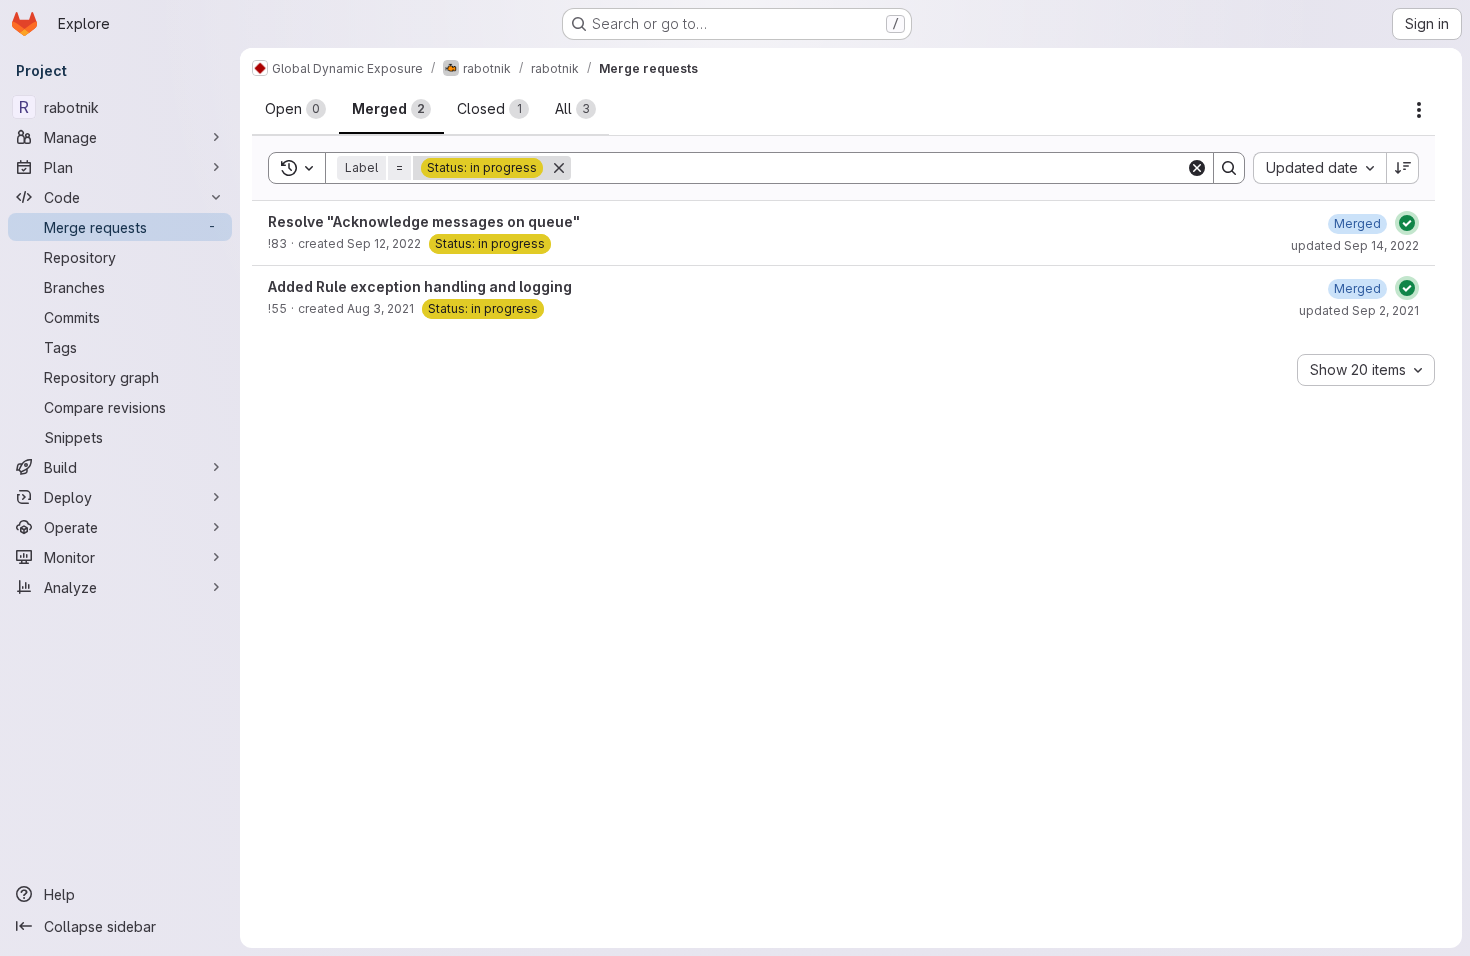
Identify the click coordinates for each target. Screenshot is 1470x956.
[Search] (1229, 168)
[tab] (295, 109)
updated (1355, 245)
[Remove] (559, 168)
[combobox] (1319, 168)
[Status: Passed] (1407, 223)
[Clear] (1197, 168)
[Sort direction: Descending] (1403, 168)
